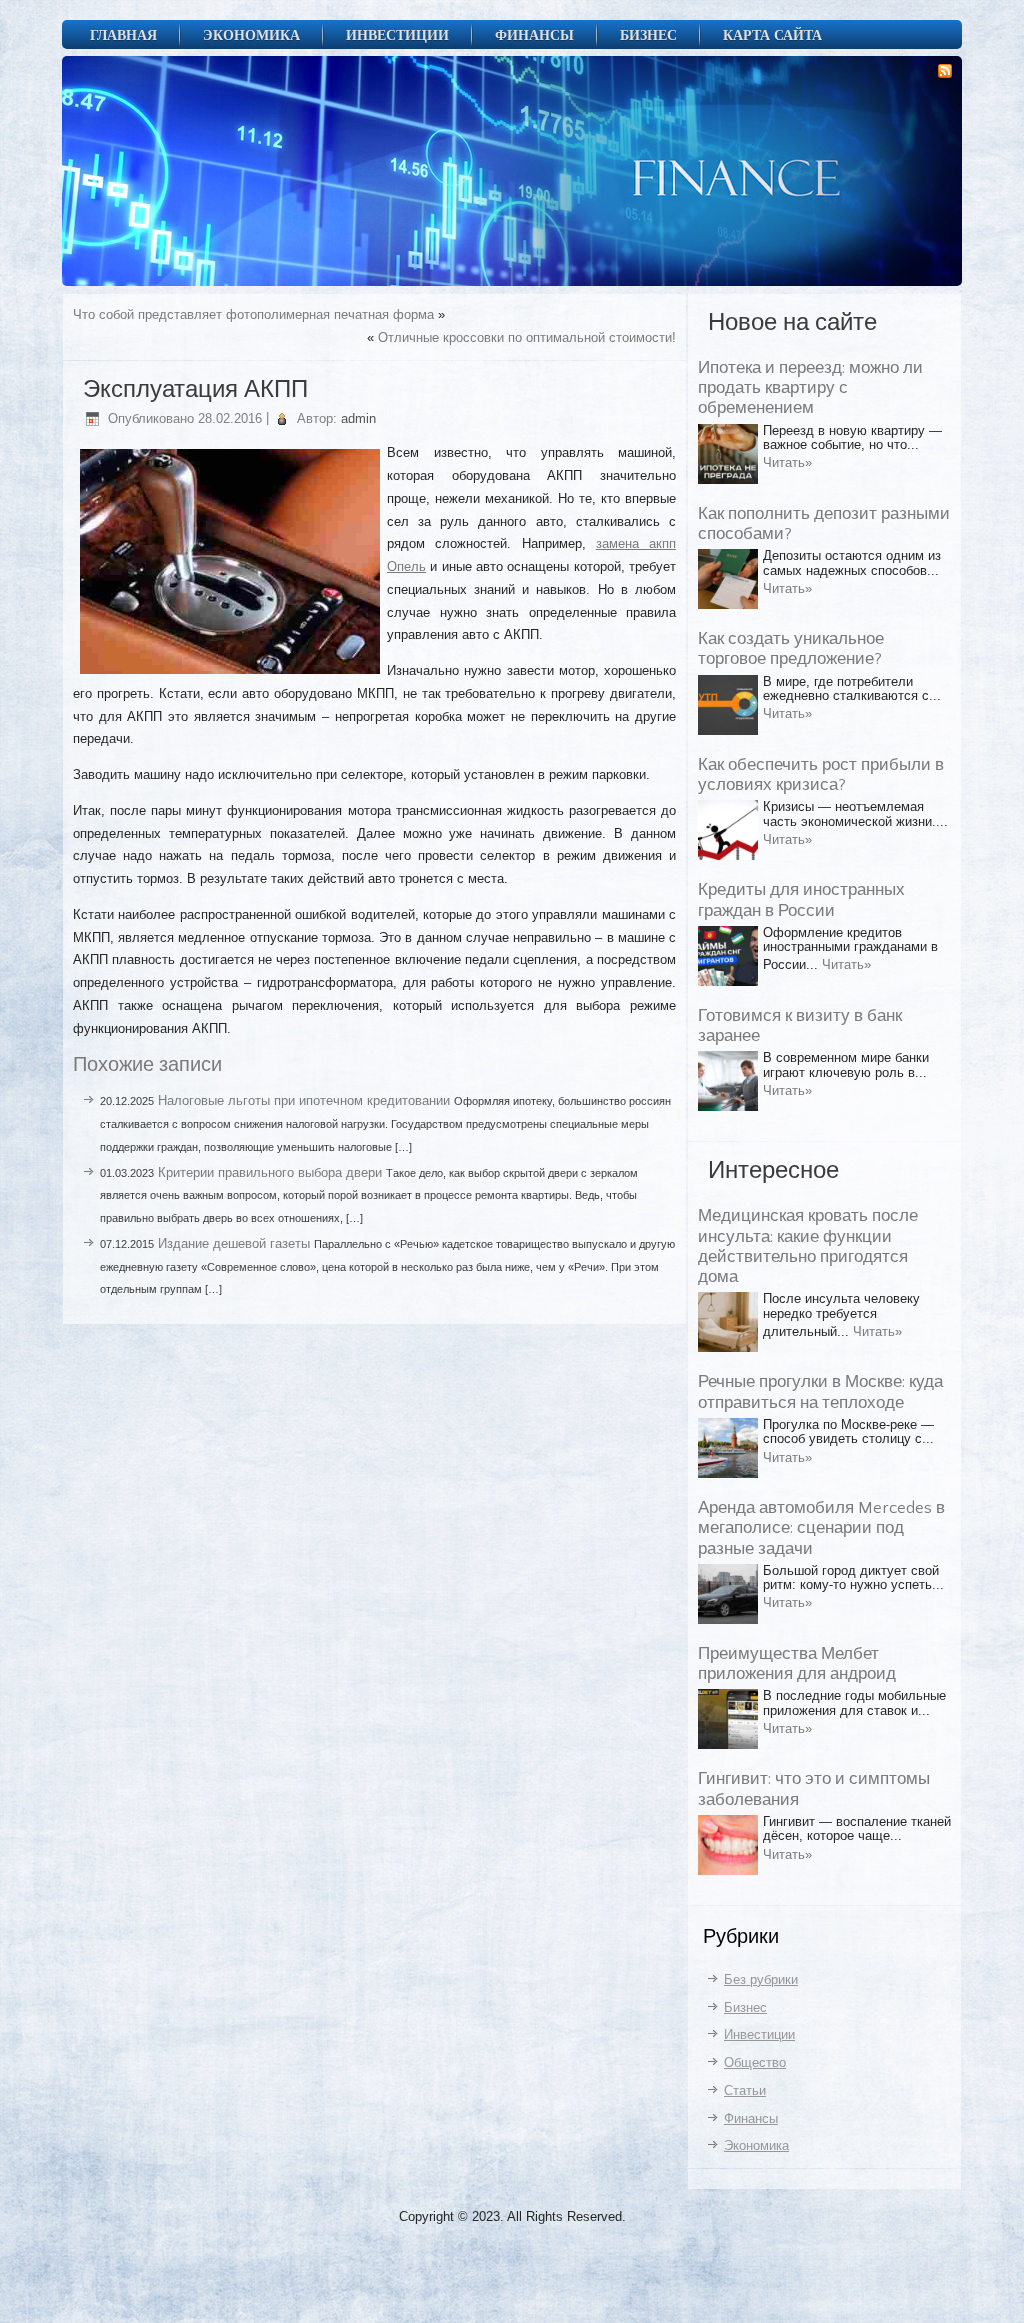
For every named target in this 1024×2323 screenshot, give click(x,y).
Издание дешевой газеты (234, 1243)
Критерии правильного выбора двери (270, 1172)
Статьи (745, 2090)
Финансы (534, 34)
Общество (755, 2062)
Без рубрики (761, 1979)
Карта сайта (772, 34)
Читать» (787, 462)
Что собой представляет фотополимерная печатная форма (253, 314)
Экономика (251, 34)
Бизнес (648, 34)
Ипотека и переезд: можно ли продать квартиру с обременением (810, 388)
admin (358, 418)
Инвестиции (397, 34)
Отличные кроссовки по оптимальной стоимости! (527, 337)
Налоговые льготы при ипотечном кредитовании (304, 1100)
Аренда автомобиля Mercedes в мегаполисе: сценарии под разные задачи (821, 1528)
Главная (123, 34)
